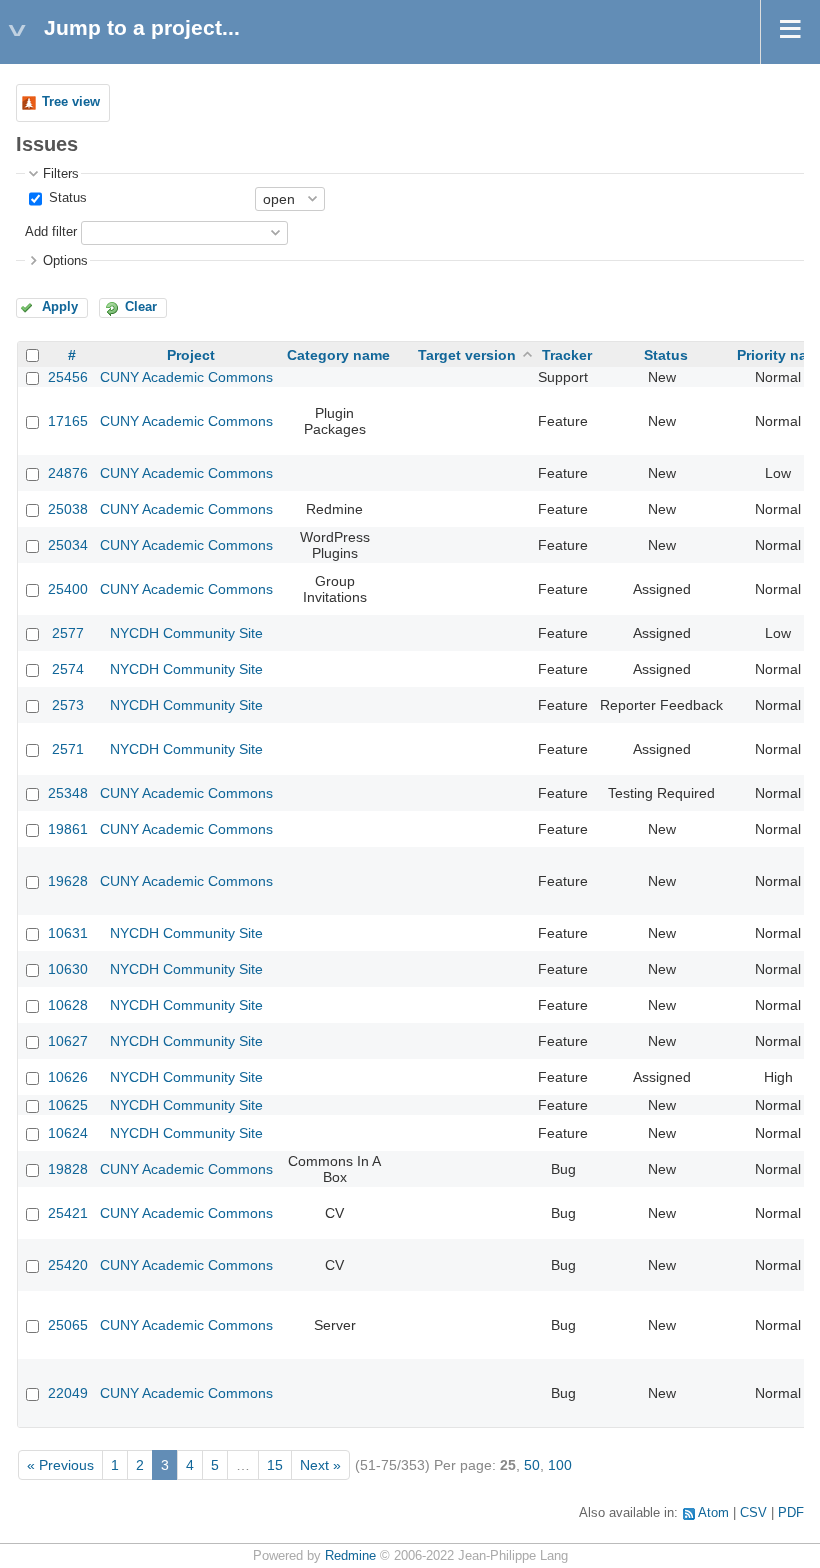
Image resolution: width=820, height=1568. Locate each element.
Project (191, 355)
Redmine (350, 1556)
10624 (68, 1133)
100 (560, 1465)
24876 (68, 473)
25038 (68, 509)
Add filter (51, 232)
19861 (68, 829)
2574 (68, 669)
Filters (61, 174)
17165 (68, 421)
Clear (141, 307)
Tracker (567, 355)
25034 (68, 545)
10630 (68, 969)
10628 (68, 1005)
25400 (68, 589)
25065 (68, 1325)
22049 (68, 1393)
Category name (338, 355)
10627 (68, 1041)
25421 (68, 1213)
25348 (68, 793)
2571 (68, 749)
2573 (68, 705)
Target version (467, 355)
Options (65, 261)
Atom (713, 1513)
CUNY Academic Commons (186, 377)
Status (66, 198)
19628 (68, 881)
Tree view (71, 102)
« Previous (60, 1465)
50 (532, 1465)
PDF (791, 1513)
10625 (68, 1105)
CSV (753, 1513)
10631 (68, 933)
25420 (68, 1265)
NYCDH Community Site (186, 633)
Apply (60, 307)
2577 (68, 633)
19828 (68, 1169)
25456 (68, 377)
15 (275, 1465)
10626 (68, 1077)
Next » (320, 1465)
